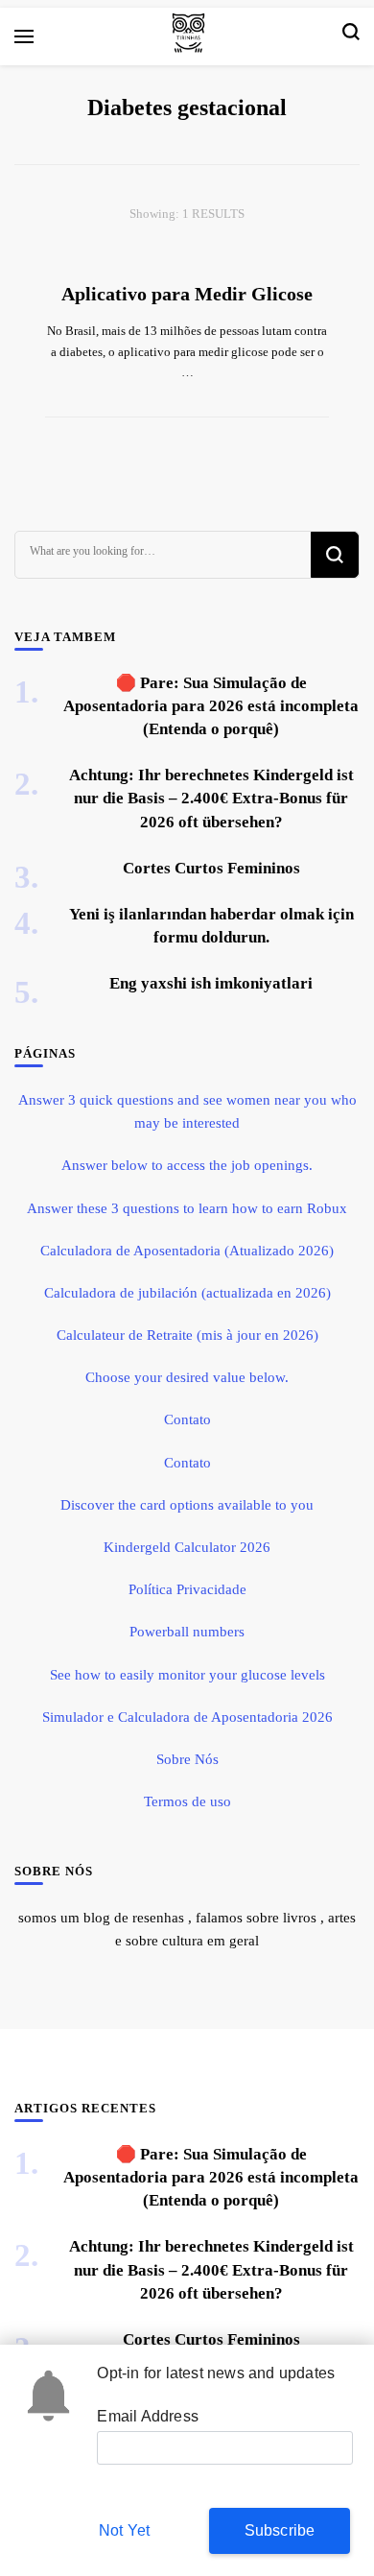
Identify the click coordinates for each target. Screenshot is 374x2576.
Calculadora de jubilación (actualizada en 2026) (187, 1293)
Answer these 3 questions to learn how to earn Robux (187, 1208)
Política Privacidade (187, 1589)
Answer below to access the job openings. (187, 1165)
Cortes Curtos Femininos (211, 868)
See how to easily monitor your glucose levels (187, 1675)
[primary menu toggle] (24, 36)
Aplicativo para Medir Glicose (187, 294)
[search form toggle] (351, 36)
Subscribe (280, 2530)
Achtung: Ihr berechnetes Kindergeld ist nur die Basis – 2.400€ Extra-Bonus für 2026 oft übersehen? (211, 798)
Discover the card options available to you (187, 1505)
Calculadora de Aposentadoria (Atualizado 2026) (187, 1251)
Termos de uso (187, 1801)
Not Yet (124, 2530)
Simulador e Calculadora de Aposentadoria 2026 (187, 1717)
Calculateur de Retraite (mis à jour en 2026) (187, 1335)
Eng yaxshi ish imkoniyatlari (211, 983)
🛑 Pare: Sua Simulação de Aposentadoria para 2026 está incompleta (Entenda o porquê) (211, 706)
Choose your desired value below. (187, 1377)
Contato (187, 1419)
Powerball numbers (187, 1632)
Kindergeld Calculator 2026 (187, 1547)
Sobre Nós (187, 1759)
